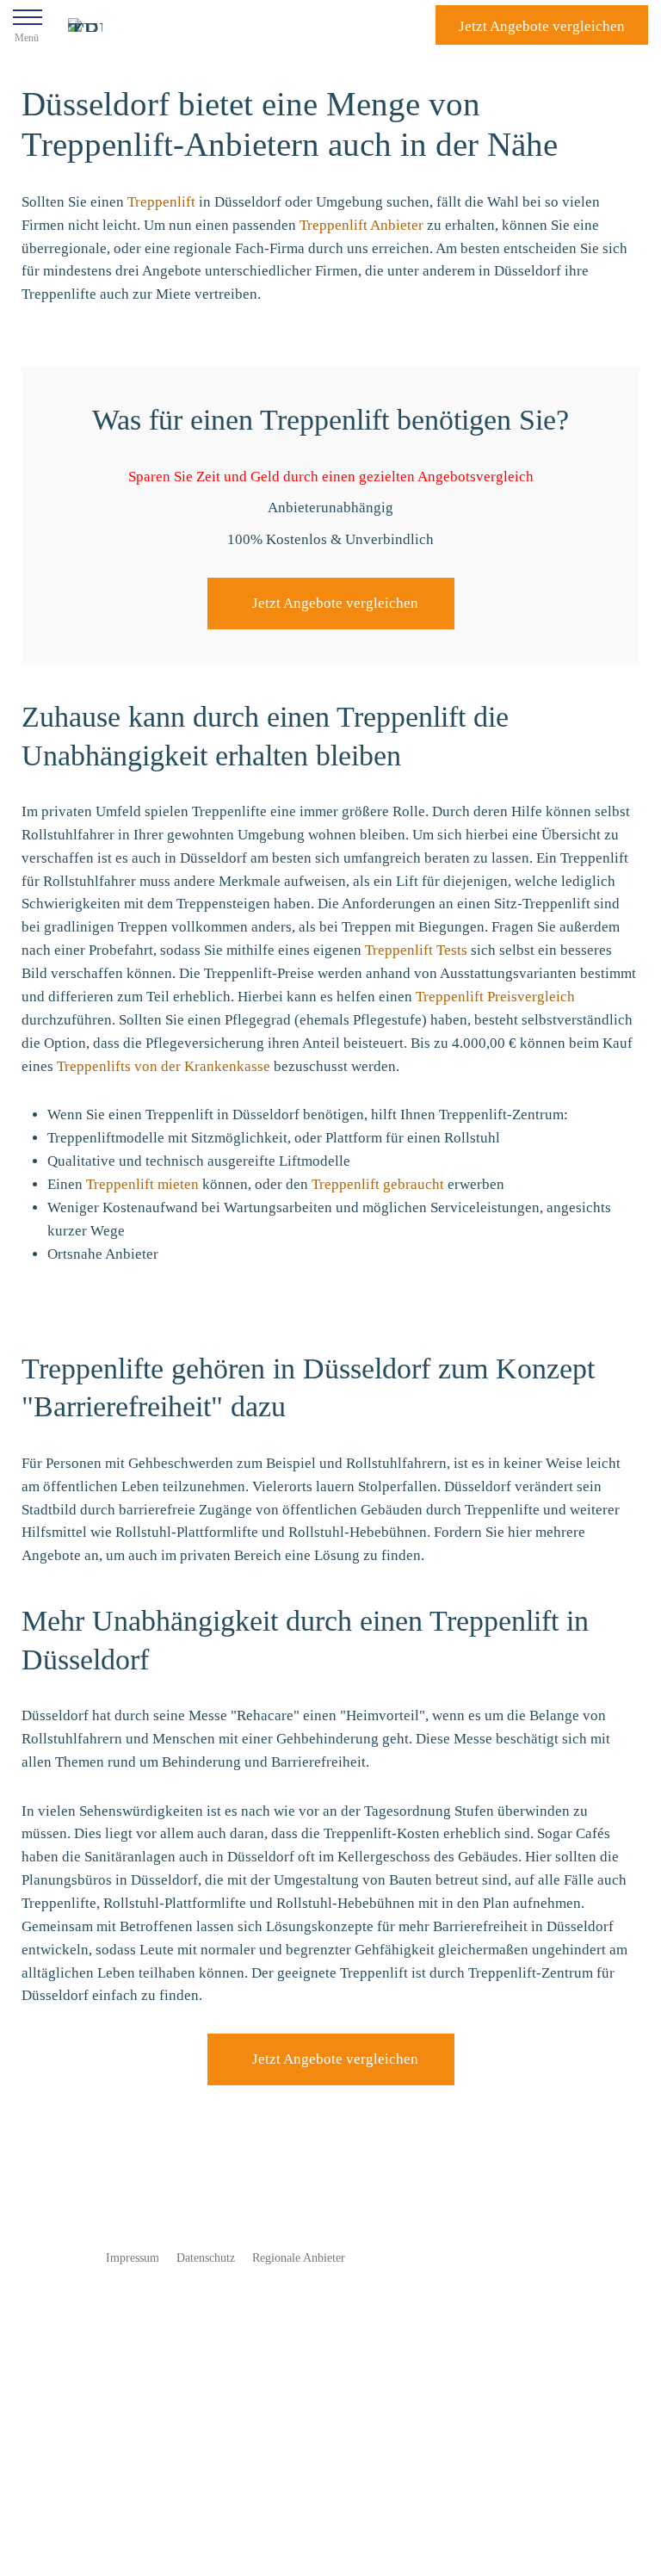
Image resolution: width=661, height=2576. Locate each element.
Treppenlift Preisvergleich (495, 997)
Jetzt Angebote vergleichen (335, 603)
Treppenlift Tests (416, 950)
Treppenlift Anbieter (361, 225)
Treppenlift (161, 202)
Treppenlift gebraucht (378, 1184)
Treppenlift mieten (142, 1184)
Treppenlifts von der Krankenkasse (164, 1066)
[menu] (28, 25)
